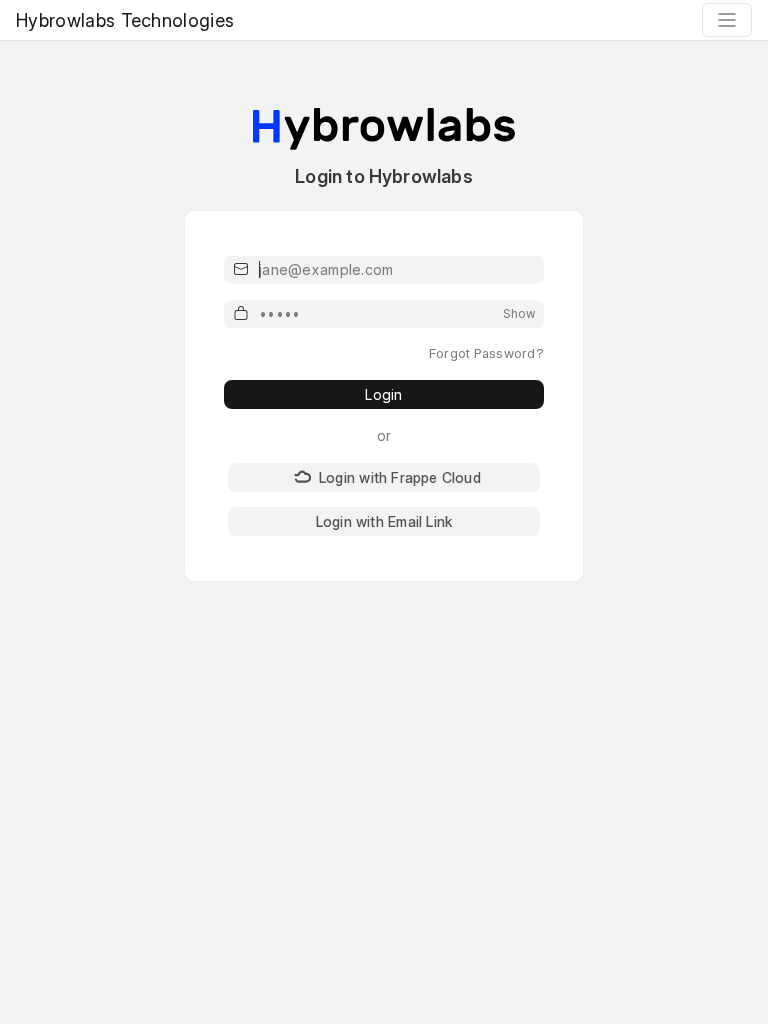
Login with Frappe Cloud (400, 477)
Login (383, 394)
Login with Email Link (384, 521)
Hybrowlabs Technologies (125, 20)
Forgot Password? (486, 353)
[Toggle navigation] (727, 20)
